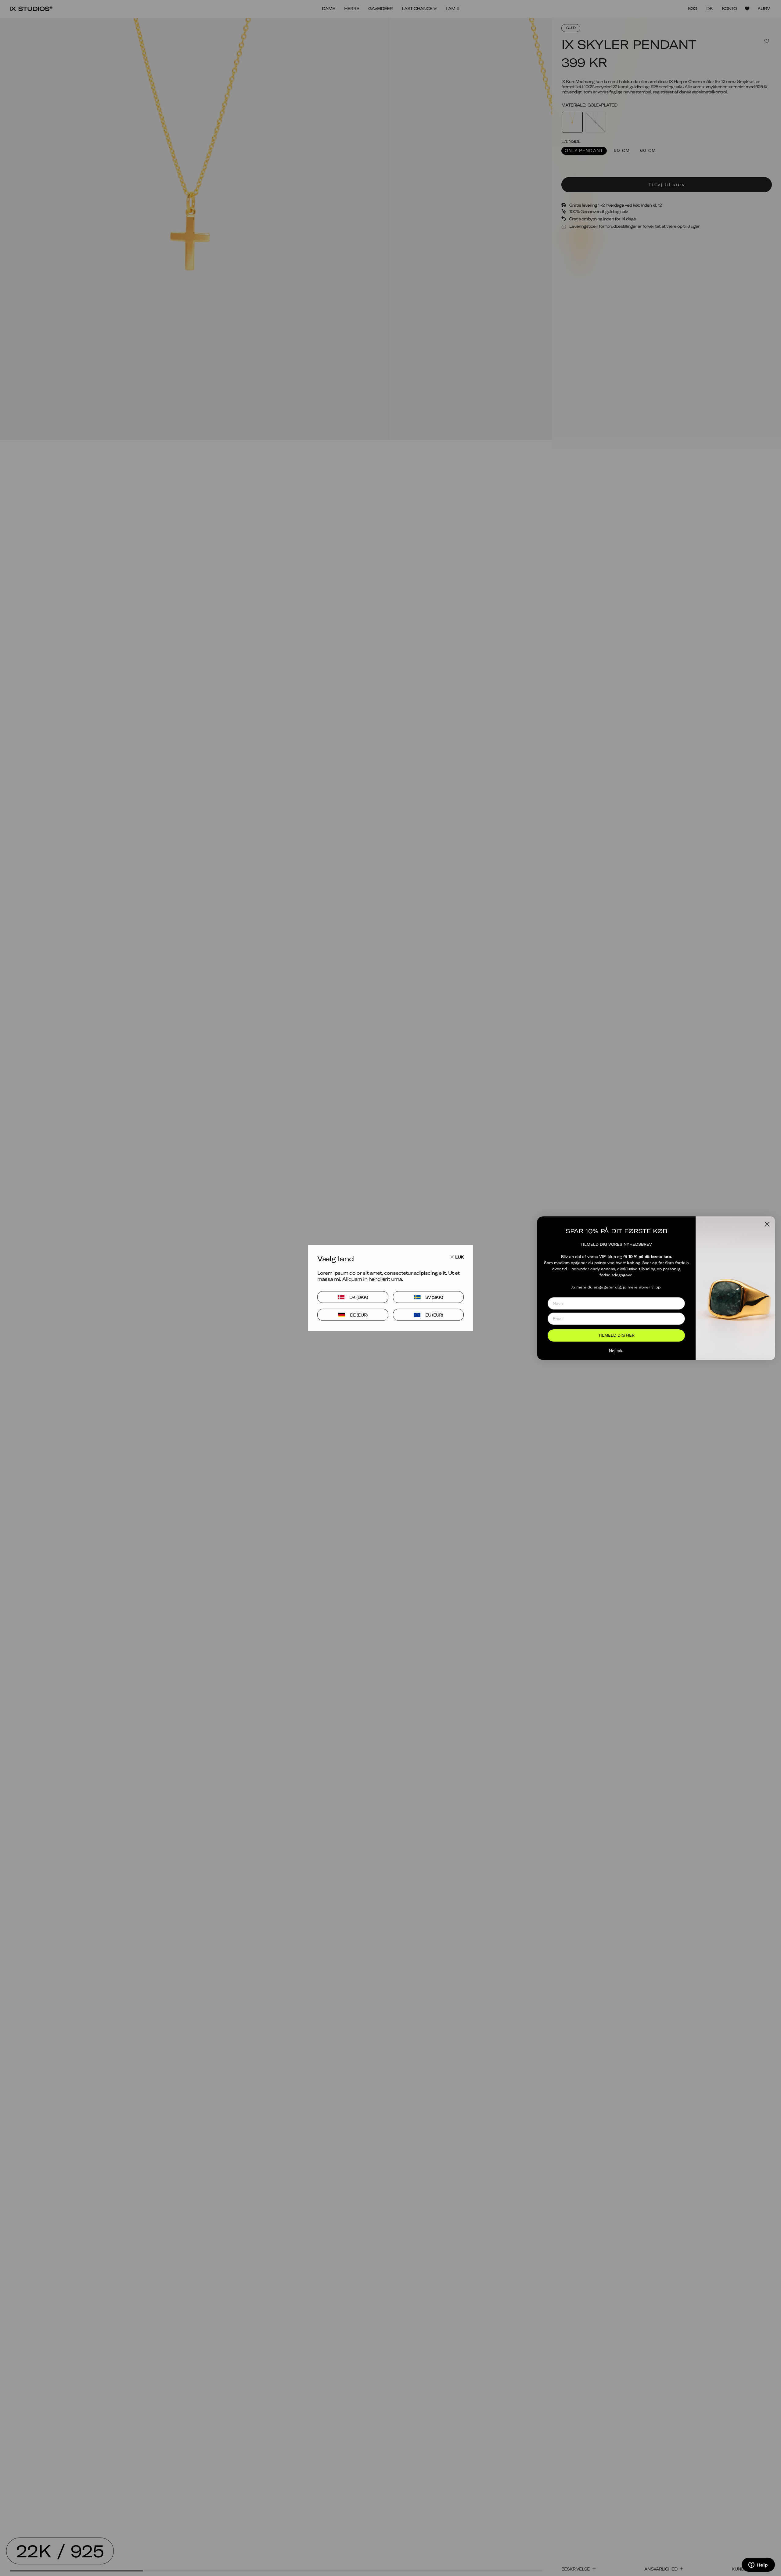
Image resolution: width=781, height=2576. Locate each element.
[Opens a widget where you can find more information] (758, 2565)
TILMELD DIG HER (616, 1335)
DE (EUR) (359, 1315)
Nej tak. (616, 1351)
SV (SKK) (434, 1297)
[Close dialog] (767, 1224)
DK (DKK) (359, 1297)
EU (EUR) (434, 1315)
